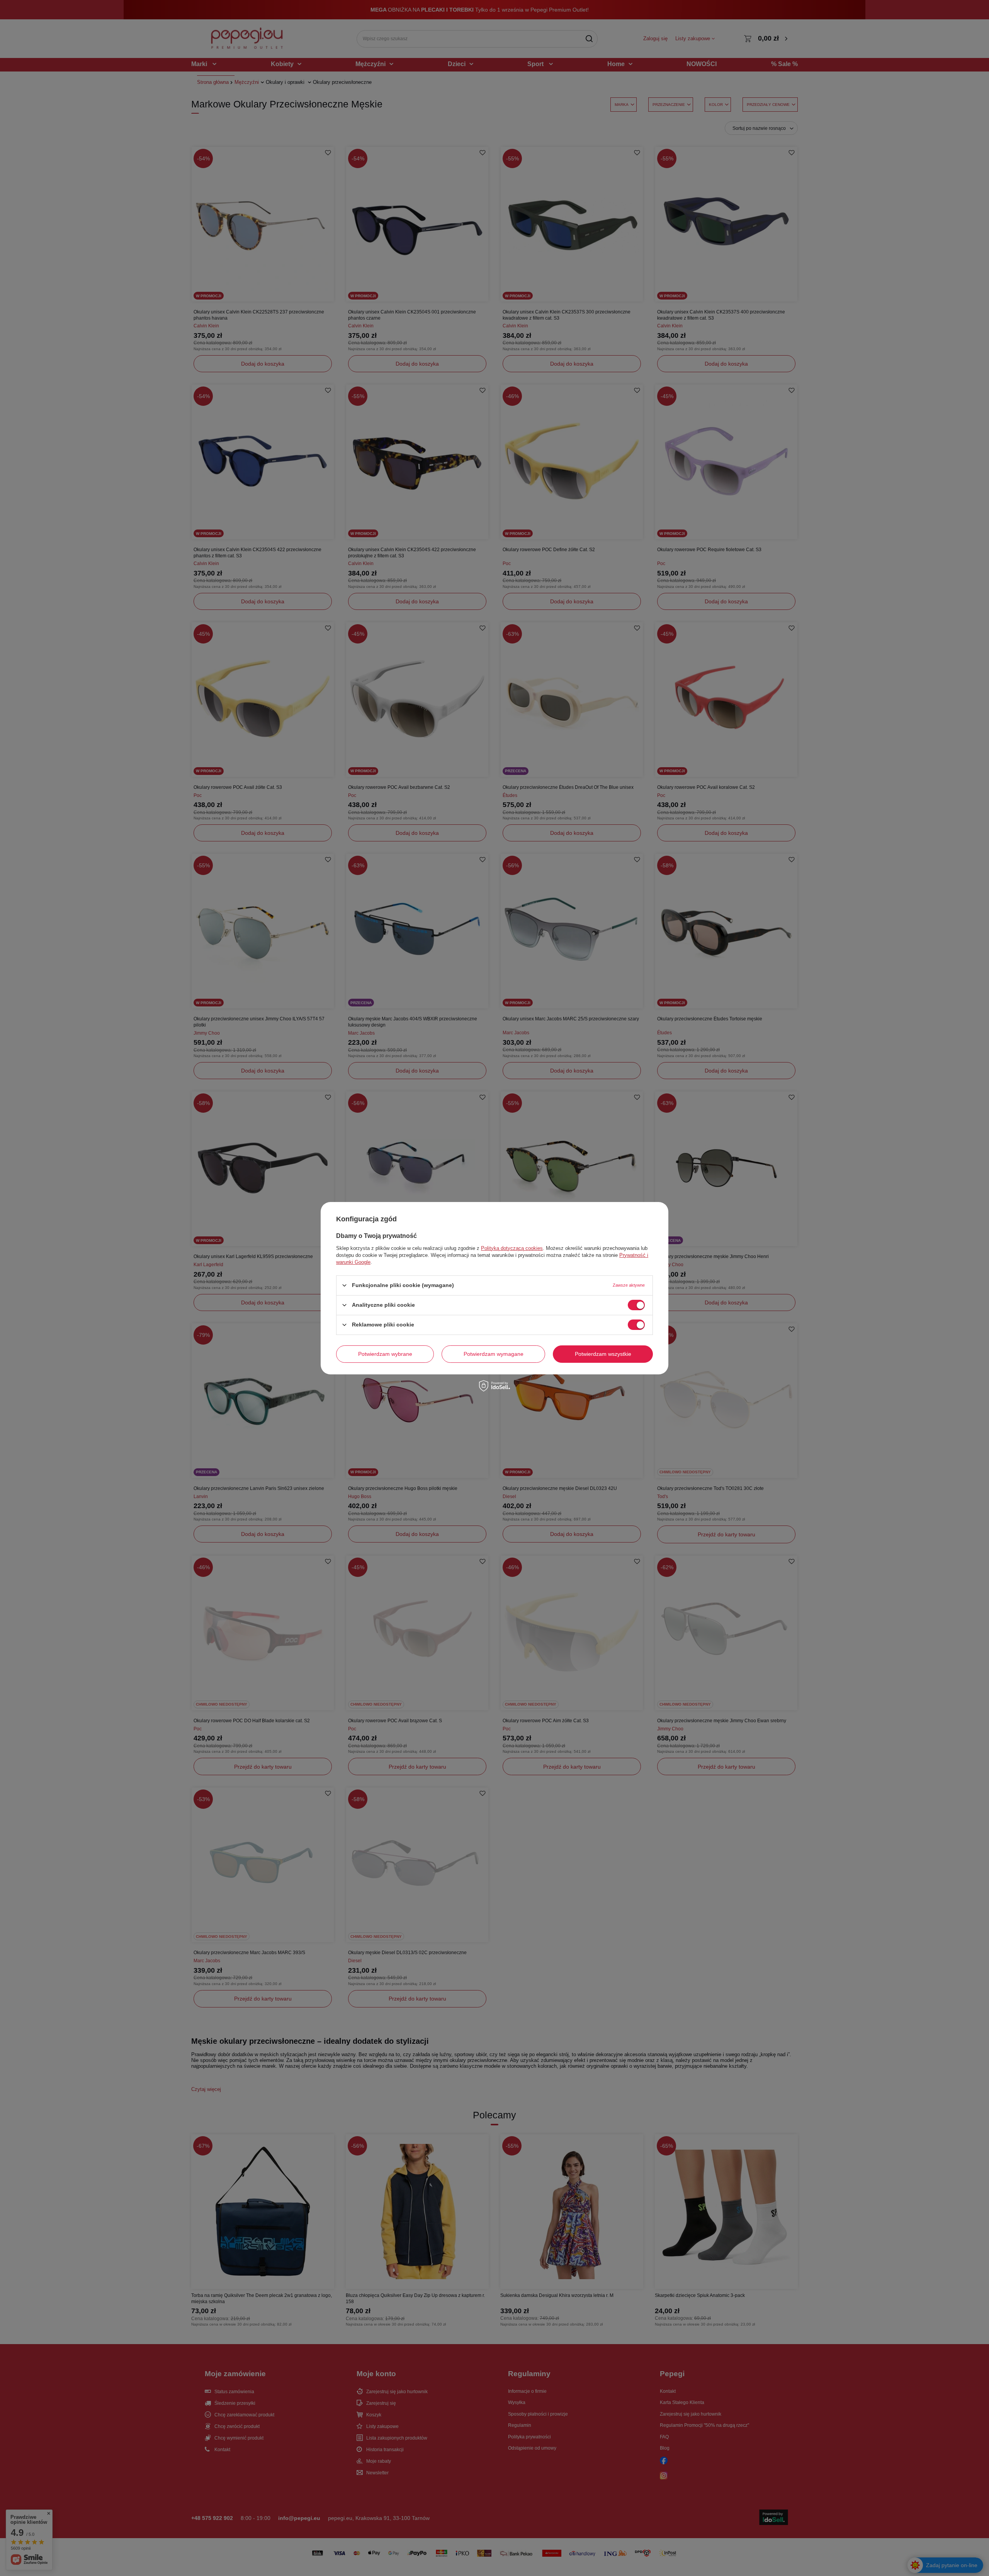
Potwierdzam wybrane (385, 1354)
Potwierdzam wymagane (494, 1354)
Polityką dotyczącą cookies (512, 1248)
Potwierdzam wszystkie (603, 1354)
